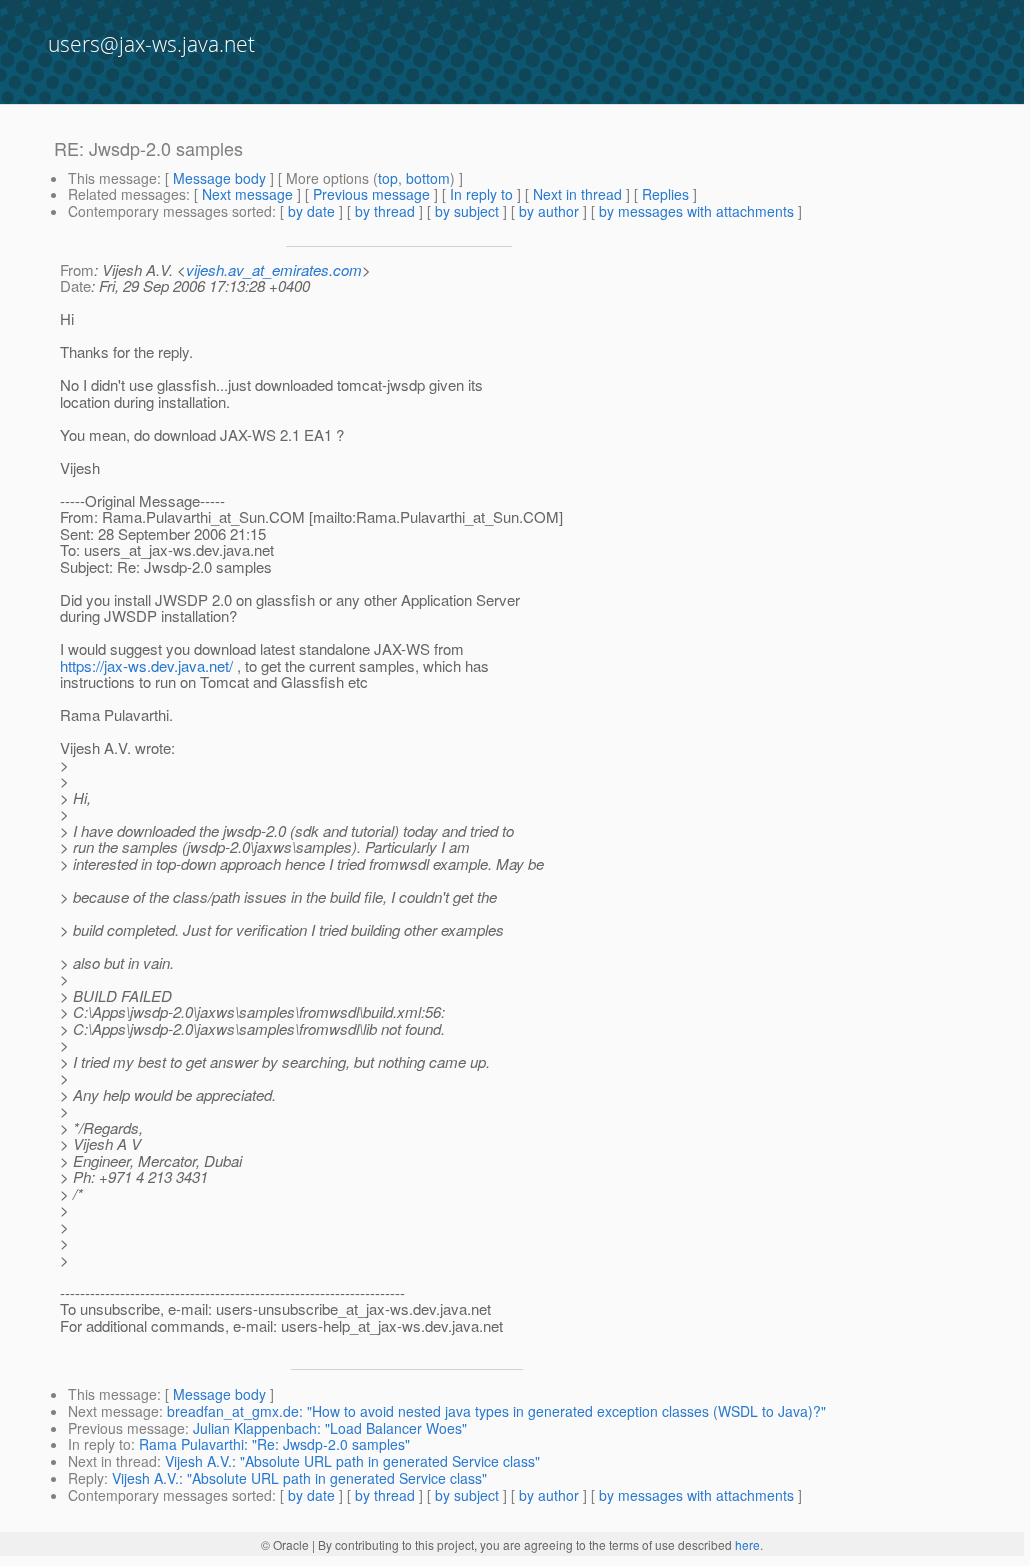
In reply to (481, 194)
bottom (428, 178)
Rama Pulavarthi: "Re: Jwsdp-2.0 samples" (274, 1444)
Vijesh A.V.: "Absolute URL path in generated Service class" (352, 1461)
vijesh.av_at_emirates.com (274, 269)
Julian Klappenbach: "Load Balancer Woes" (330, 1428)
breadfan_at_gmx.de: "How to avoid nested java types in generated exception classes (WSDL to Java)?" (496, 1411)
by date (311, 211)
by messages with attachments (696, 211)
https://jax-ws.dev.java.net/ (146, 665)
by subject (467, 211)
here (747, 1544)
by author (549, 211)
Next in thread (577, 194)
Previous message (371, 194)
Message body (219, 178)
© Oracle (285, 1544)
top (388, 178)
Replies (665, 194)
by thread (385, 211)
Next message (247, 194)
